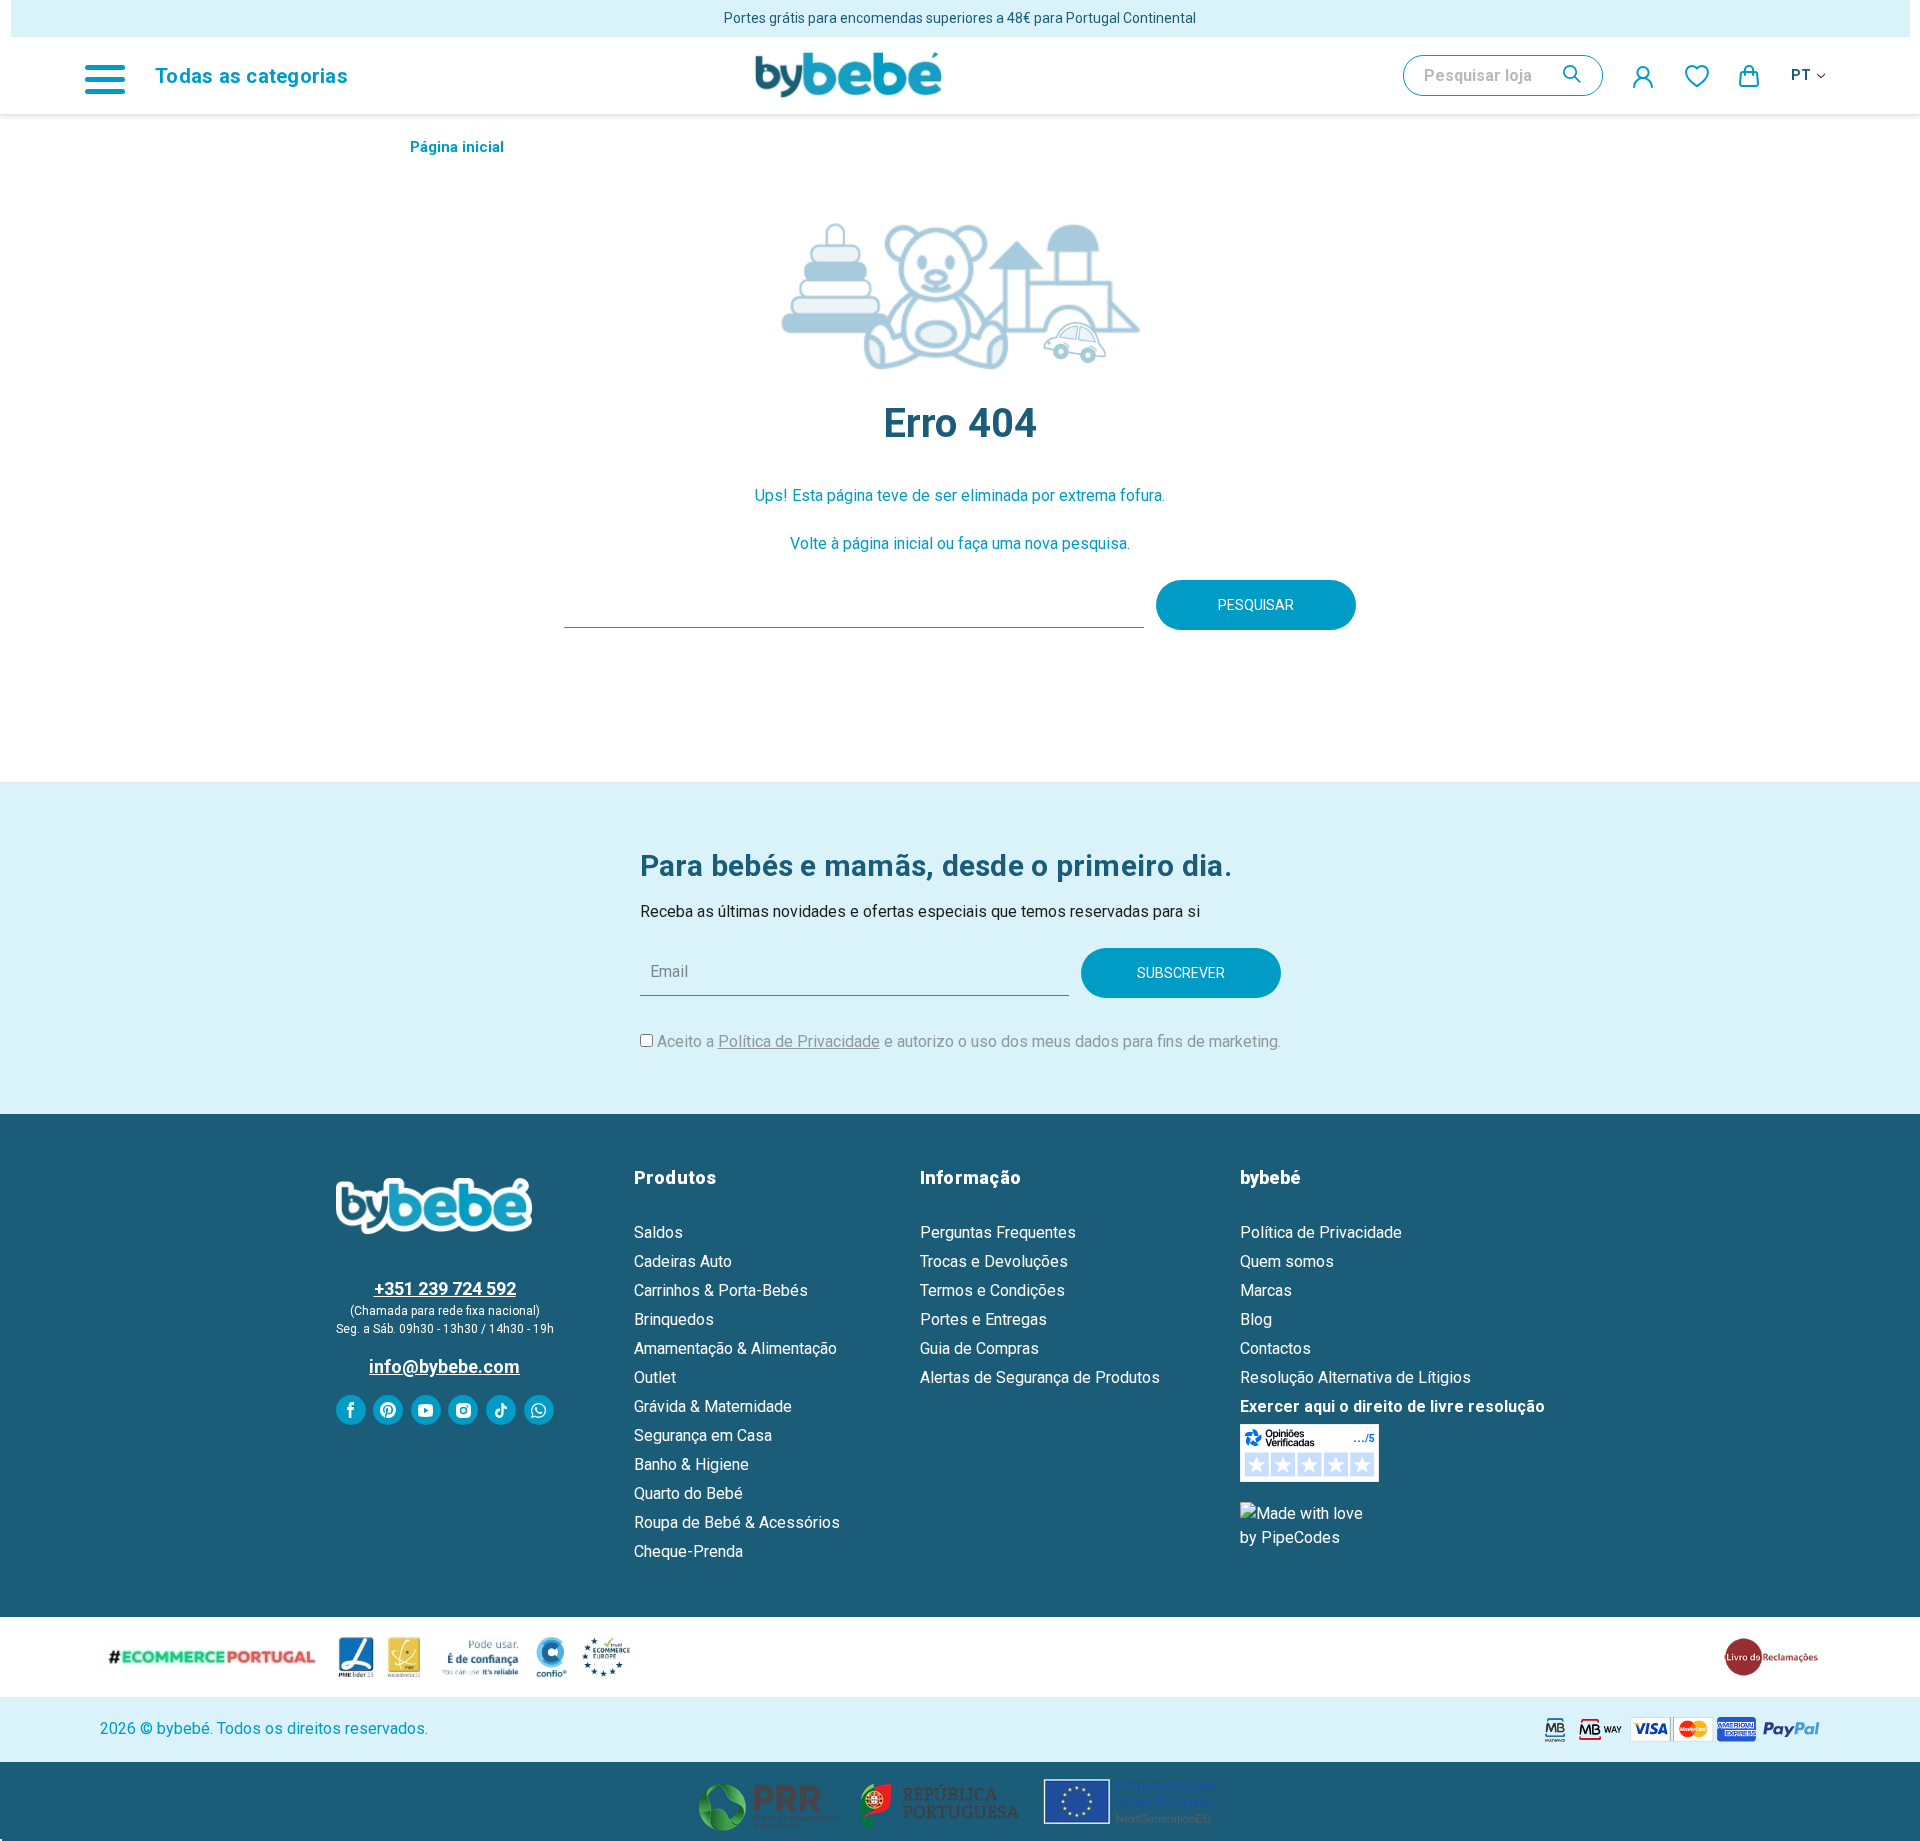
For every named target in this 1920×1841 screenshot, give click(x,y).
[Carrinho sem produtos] (1750, 75)
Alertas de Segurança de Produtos (1040, 1377)
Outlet (655, 1377)
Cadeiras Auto (683, 1261)
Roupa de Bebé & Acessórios (737, 1522)
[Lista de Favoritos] (1697, 75)
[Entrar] (1644, 76)
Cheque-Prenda (688, 1551)
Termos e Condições (992, 1290)
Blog (1256, 1319)
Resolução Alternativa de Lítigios (1355, 1377)
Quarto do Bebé (688, 1493)
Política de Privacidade (799, 1041)
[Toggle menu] (115, 75)
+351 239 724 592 (445, 1288)
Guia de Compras (979, 1348)
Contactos (1275, 1348)
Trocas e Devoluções (994, 1261)
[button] (960, 1801)
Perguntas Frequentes (998, 1232)
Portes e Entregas (983, 1319)
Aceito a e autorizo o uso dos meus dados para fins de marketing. (969, 1041)
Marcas (1266, 1290)
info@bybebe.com (444, 1366)
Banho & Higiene (691, 1464)
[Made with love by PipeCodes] (1305, 1524)
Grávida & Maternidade (713, 1406)
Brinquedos (674, 1319)
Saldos (658, 1232)
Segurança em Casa (703, 1435)
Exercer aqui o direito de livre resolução (1392, 1406)
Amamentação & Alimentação (735, 1348)
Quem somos (1287, 1261)
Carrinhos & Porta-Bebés (721, 1290)
